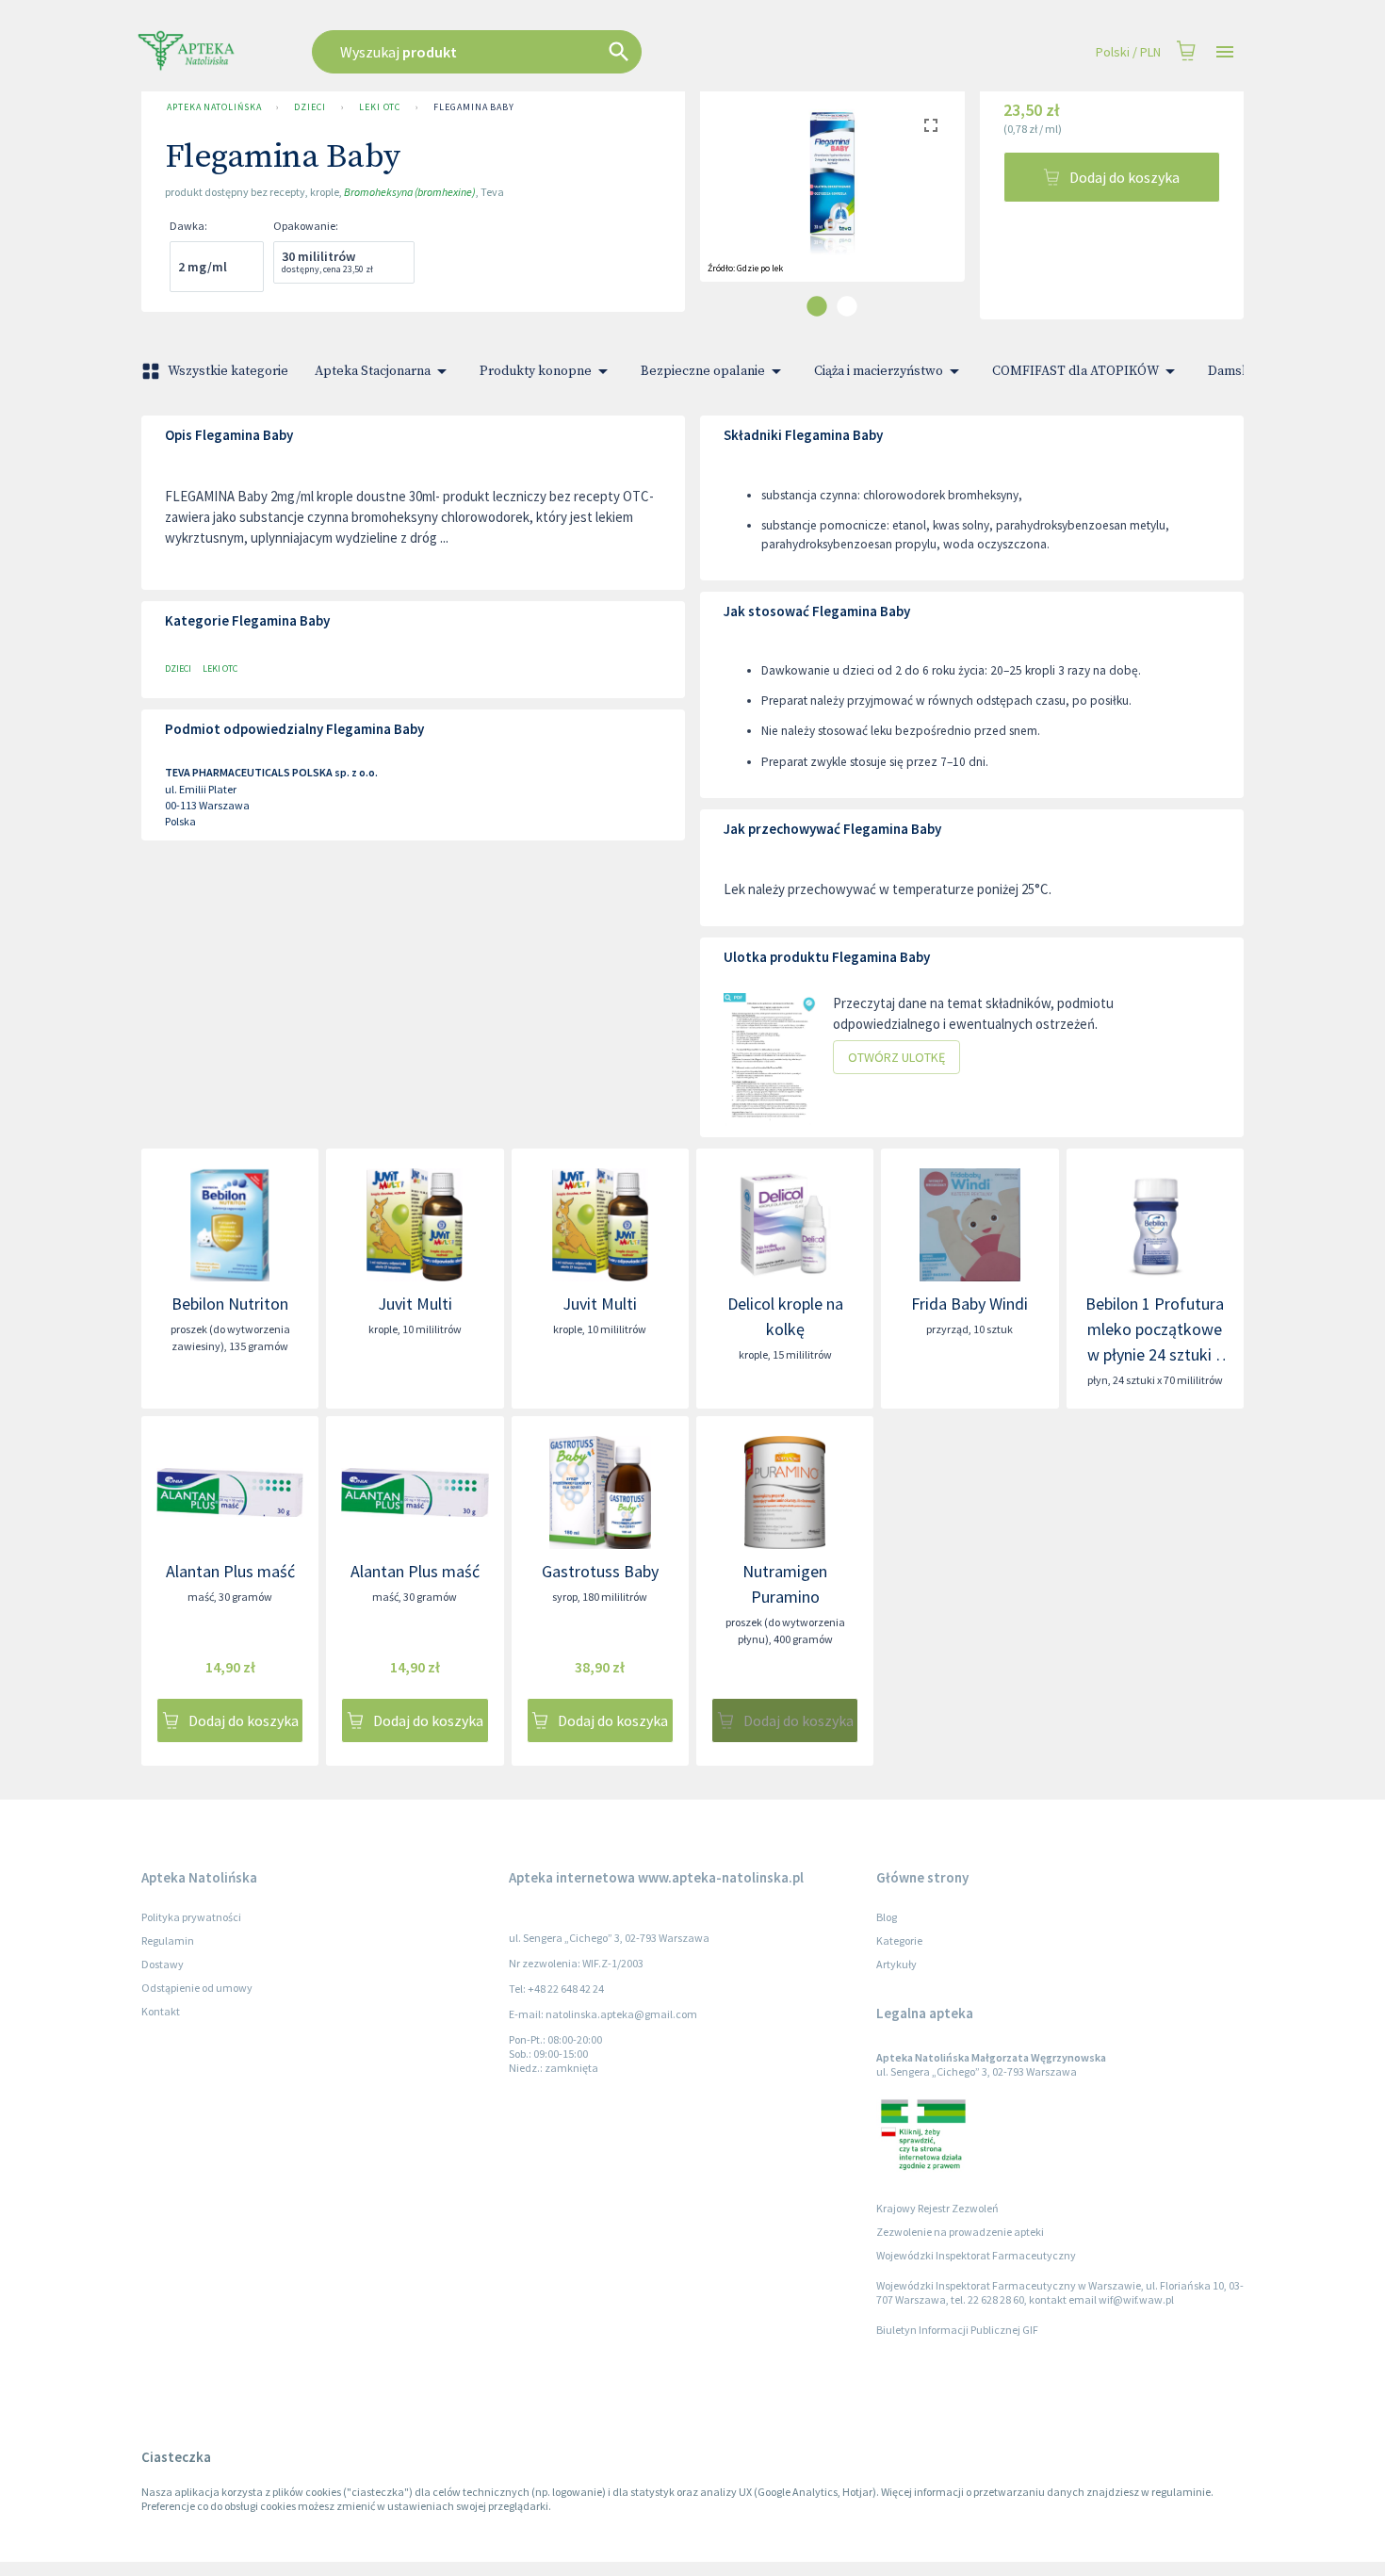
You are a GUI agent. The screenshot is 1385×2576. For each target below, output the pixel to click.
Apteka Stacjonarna (373, 371)
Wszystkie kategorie (228, 371)
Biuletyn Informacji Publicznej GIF (957, 2330)
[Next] (937, 202)
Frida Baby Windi (969, 1304)
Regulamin (168, 1940)
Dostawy (163, 1964)
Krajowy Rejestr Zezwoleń (937, 2208)
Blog (887, 1917)
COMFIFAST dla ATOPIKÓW (1075, 371)
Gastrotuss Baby (600, 1571)
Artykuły (896, 1964)
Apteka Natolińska (214, 107)
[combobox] (572, 52)
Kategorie (899, 1940)
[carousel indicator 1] (817, 306)
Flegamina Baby (474, 107)
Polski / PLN (1128, 52)
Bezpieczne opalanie (703, 371)
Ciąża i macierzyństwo (879, 371)
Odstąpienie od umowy (197, 1988)
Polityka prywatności (191, 1917)
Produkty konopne (536, 371)
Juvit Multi (415, 1304)
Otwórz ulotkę (896, 1057)
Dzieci (310, 107)
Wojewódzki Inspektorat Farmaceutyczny (976, 2255)
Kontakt (161, 2011)
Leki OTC (380, 107)
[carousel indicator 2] (847, 306)
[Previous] (728, 202)
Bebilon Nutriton (230, 1304)
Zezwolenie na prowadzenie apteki (960, 2232)
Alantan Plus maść (230, 1571)
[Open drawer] (1225, 52)
